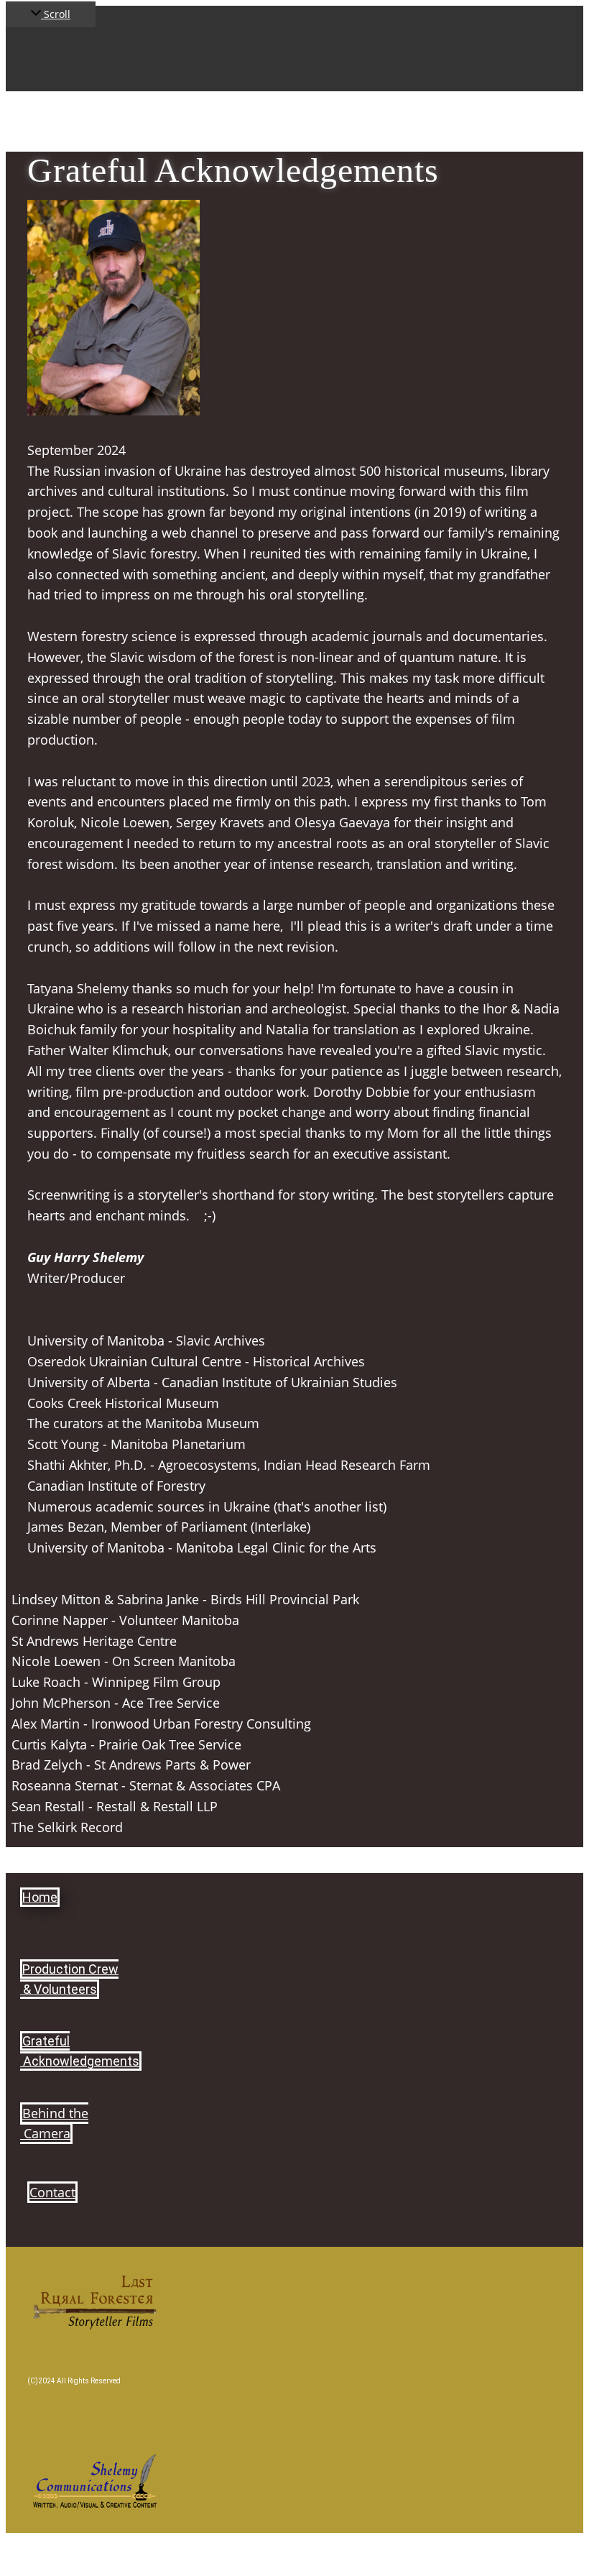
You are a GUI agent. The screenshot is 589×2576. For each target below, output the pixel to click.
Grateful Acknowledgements (80, 2051)
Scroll (56, 14)
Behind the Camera (54, 2124)
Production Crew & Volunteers (69, 1979)
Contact (52, 2192)
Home (40, 1897)
